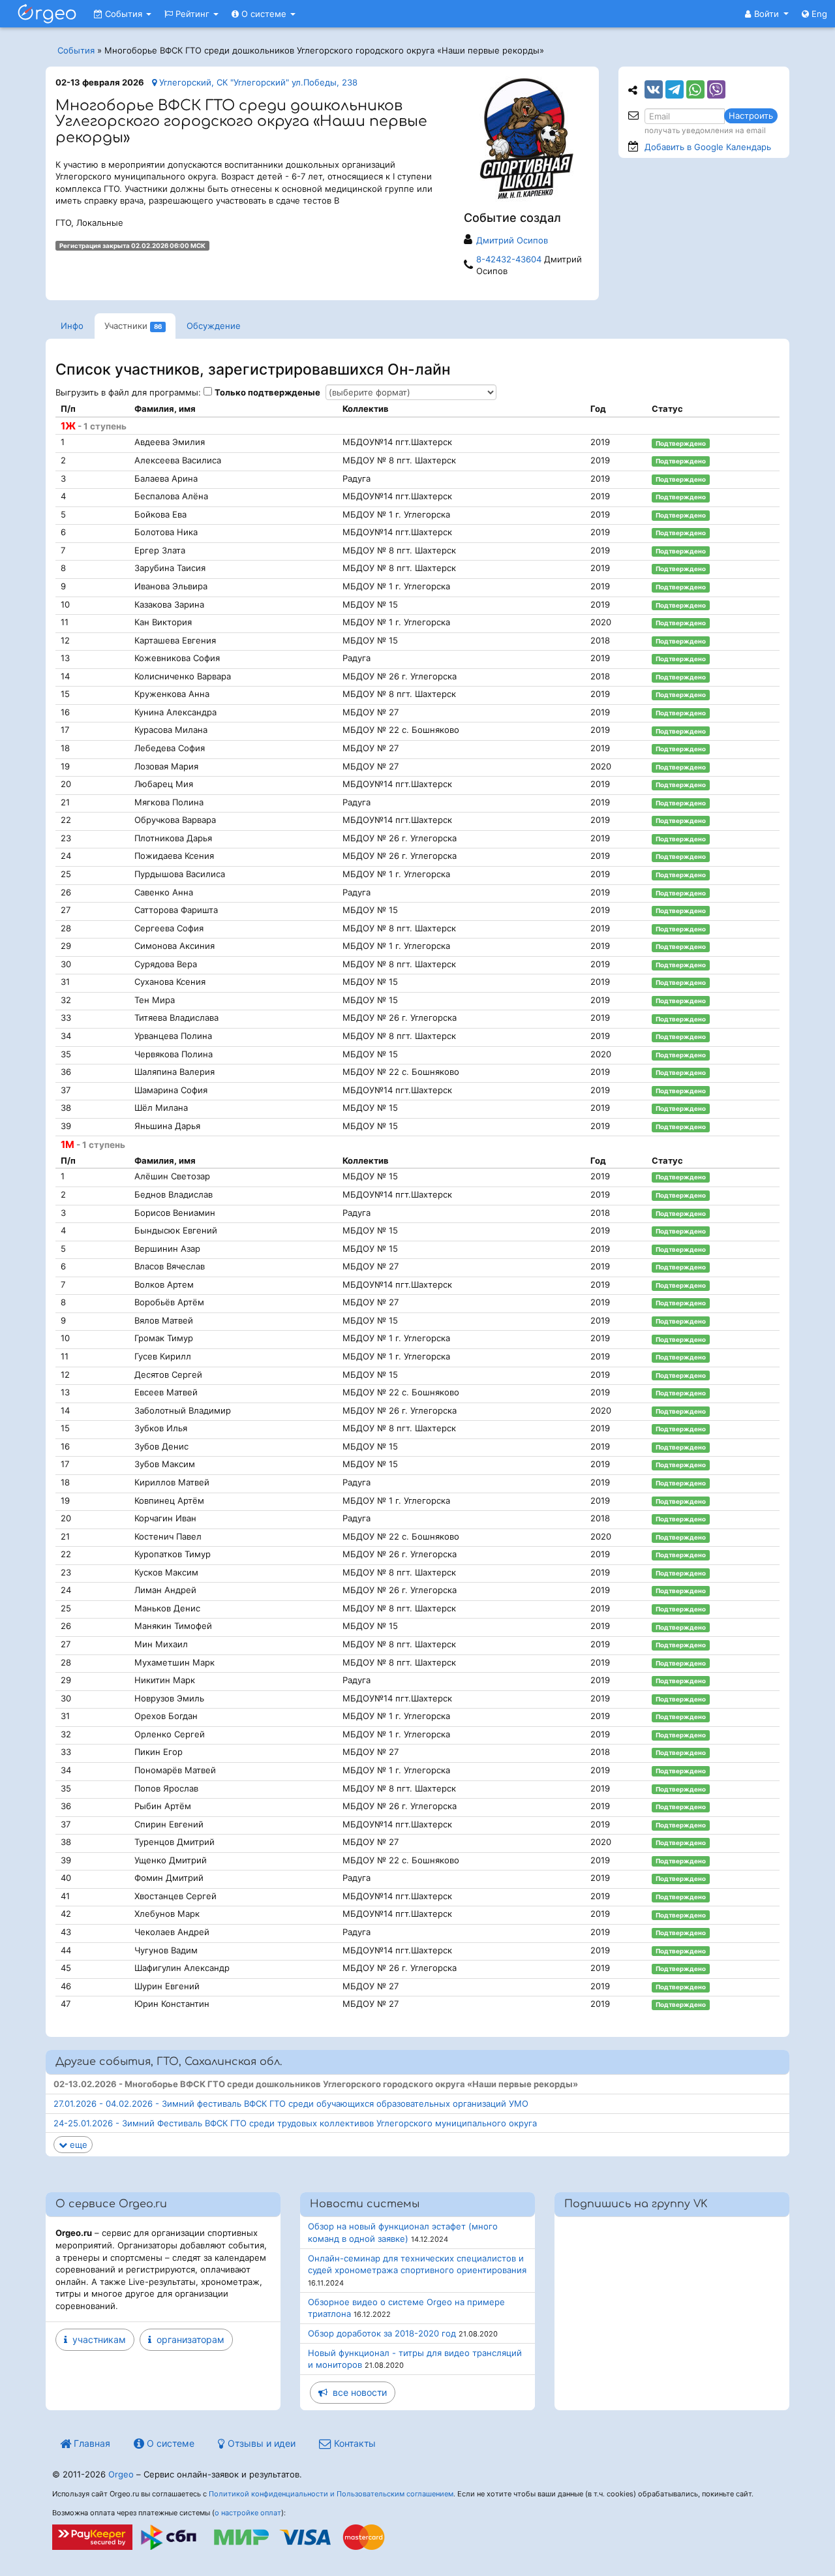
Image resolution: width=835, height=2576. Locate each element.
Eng (818, 14)
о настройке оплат (248, 2513)
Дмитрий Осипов (512, 240)
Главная (91, 2443)
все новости (357, 2392)
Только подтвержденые (267, 392)
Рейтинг (192, 14)
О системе (264, 14)
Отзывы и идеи (260, 2443)
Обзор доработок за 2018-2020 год (382, 2333)
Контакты (354, 2443)
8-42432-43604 (509, 259)
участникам (97, 2339)
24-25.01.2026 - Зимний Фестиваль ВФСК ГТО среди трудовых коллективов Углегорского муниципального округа (295, 2123)
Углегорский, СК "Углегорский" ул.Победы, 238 (257, 82)
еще (77, 2145)
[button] (767, 14)
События (124, 14)
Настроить (751, 116)
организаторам (188, 2339)
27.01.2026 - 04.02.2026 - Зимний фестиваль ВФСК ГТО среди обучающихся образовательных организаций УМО (291, 2103)
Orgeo (121, 2474)
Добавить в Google (708, 147)
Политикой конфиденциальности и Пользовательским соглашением (331, 2494)
